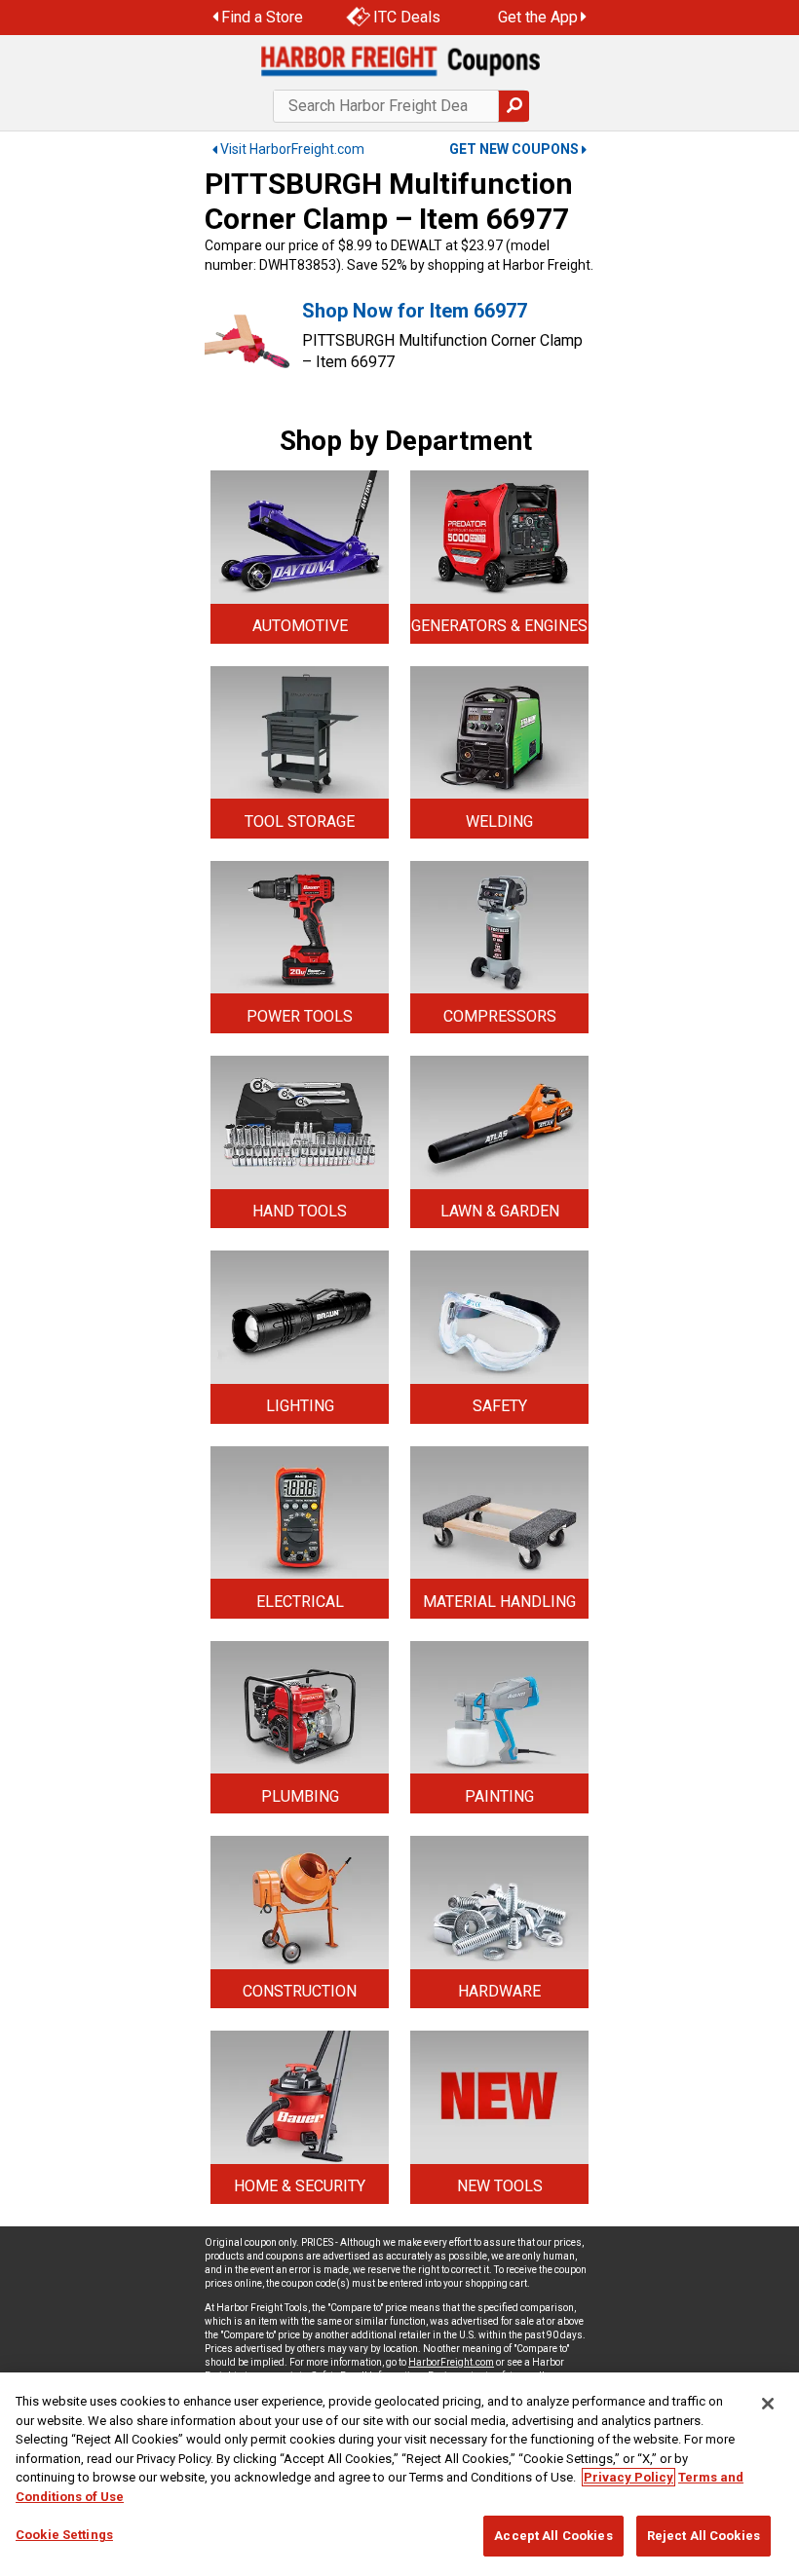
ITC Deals (407, 17)
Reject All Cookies (704, 2536)
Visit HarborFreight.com (292, 149)
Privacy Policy (628, 2477)
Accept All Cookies (553, 2536)
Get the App (538, 17)
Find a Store (262, 17)
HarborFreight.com (451, 2362)
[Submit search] (514, 106)
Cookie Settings (64, 2535)
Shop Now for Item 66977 (415, 311)
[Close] (768, 2404)
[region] (399, 2474)
